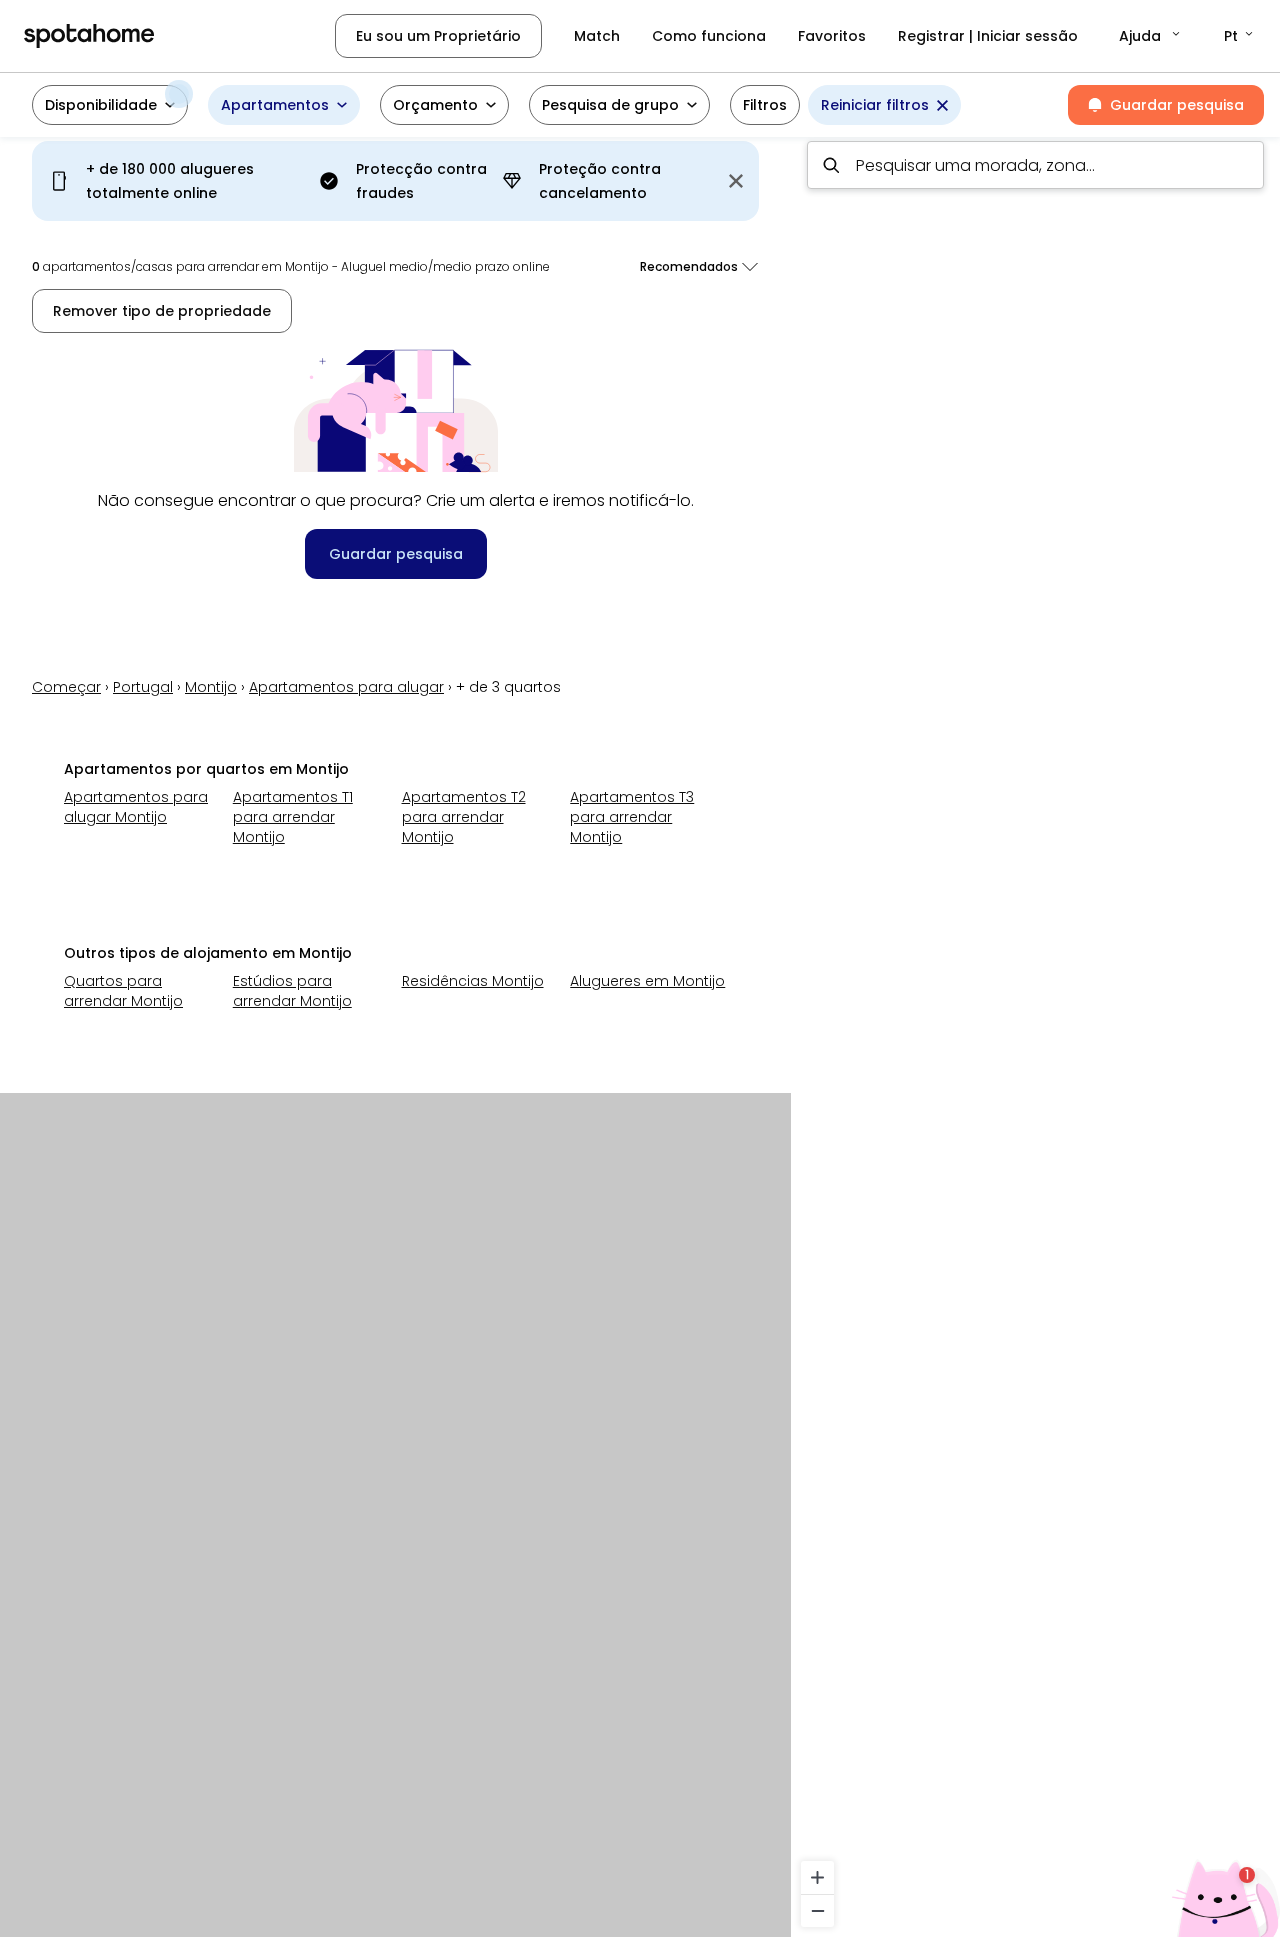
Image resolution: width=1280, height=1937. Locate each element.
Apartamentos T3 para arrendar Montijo (632, 817)
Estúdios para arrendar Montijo (292, 991)
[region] (1035, 1031)
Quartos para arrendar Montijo (123, 991)
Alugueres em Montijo (647, 981)
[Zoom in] (817, 1877)
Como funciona (709, 36)
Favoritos (832, 36)
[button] (1151, 36)
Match (597, 36)
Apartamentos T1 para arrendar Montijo (293, 817)
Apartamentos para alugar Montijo (136, 807)
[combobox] (1035, 165)
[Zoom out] (817, 1910)
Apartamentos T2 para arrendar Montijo (464, 817)
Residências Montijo (473, 981)
